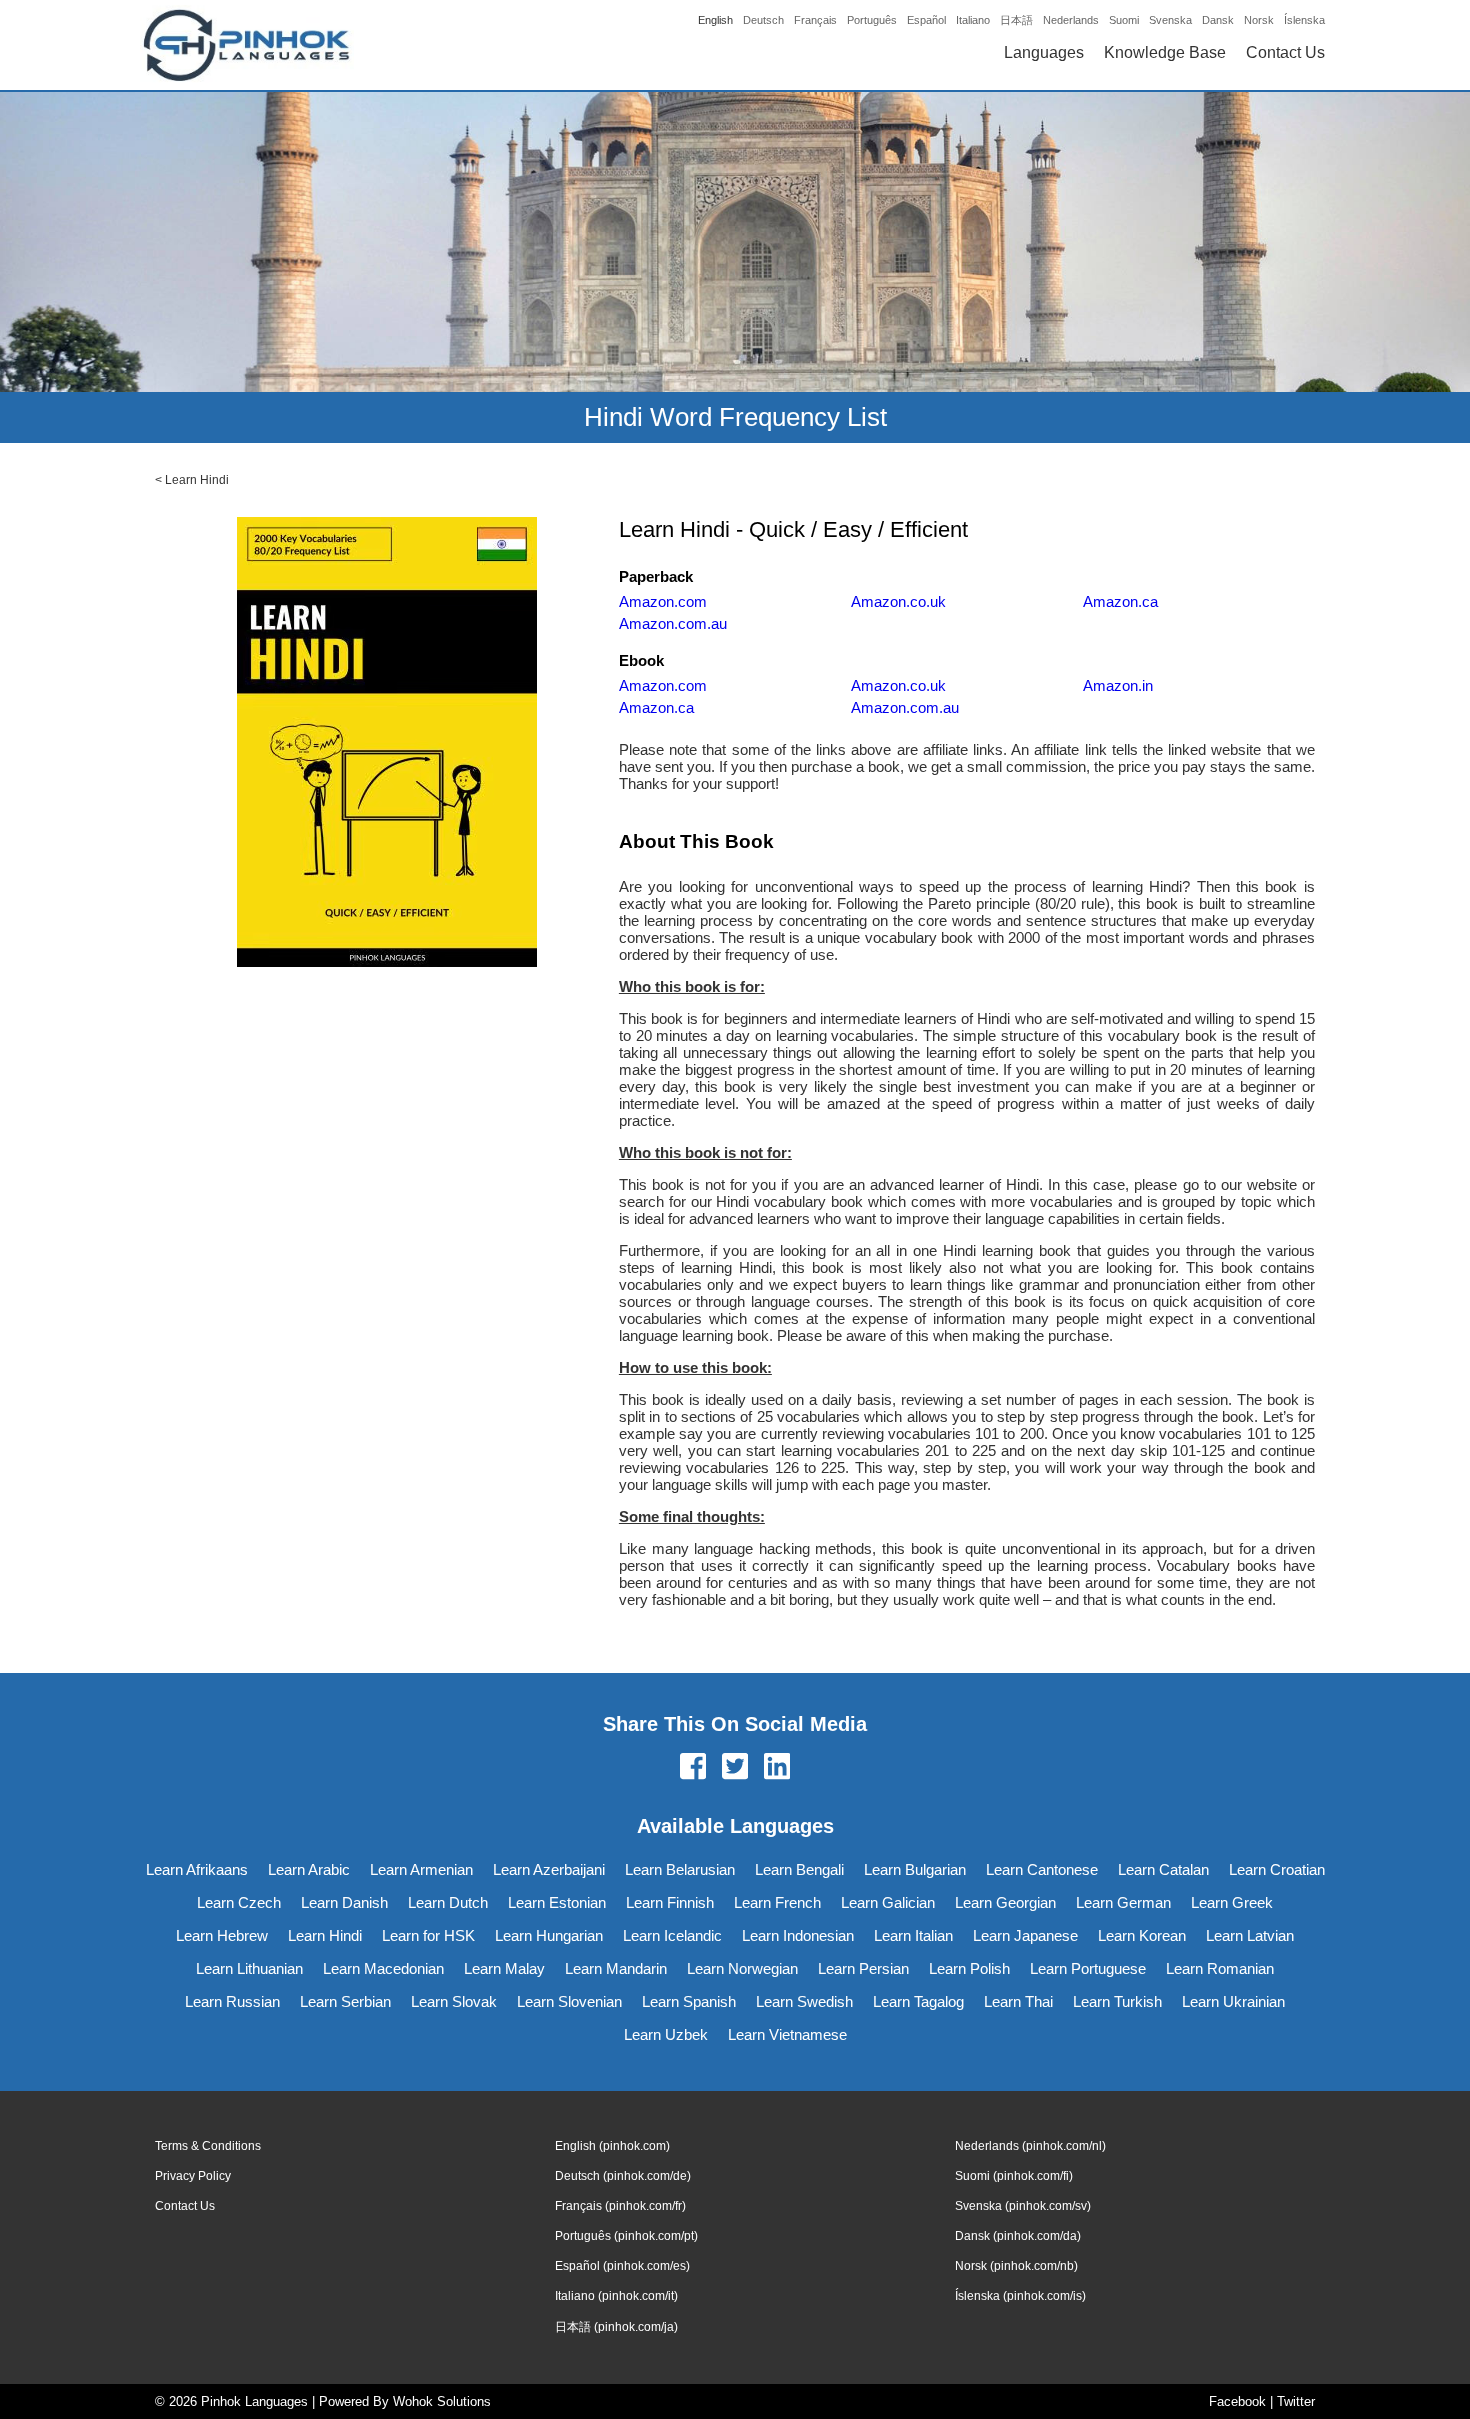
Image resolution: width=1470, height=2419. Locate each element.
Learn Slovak (454, 2001)
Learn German (1123, 1902)
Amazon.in (1118, 685)
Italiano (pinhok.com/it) (616, 2296)
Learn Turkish (1117, 2001)
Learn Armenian (421, 1869)
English (715, 20)
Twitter (1296, 2401)
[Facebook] (693, 1768)
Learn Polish (969, 1968)
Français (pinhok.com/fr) (620, 2206)
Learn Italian (913, 1935)
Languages (1044, 52)
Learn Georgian (1005, 1902)
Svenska (1170, 20)
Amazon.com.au (673, 623)
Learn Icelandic (672, 1935)
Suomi (1124, 20)
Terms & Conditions (208, 2146)
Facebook (1237, 2401)
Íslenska (1304, 20)
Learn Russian (232, 2001)
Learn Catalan (1163, 1869)
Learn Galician (888, 1902)
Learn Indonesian (798, 1935)
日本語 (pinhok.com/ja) (616, 2327)
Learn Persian (863, 1968)
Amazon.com (663, 601)
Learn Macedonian (383, 1968)
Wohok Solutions (442, 2401)
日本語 (1016, 20)
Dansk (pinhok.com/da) (1018, 2236)
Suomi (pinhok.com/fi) (1014, 2176)
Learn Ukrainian (1233, 2001)
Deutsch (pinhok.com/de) (623, 2176)
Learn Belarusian (680, 1869)
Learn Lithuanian (249, 1968)
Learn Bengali (799, 1869)
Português (872, 20)
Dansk (1218, 20)
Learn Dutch (448, 1902)
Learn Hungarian (549, 1935)
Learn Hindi (197, 480)
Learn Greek (1232, 1902)
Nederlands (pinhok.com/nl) (1030, 2146)
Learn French (777, 1902)
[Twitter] (735, 1768)
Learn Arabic (309, 1869)
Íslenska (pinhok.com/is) (1020, 2296)
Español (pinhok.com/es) (622, 2266)
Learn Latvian (1250, 1935)
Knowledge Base (1165, 52)
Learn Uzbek (666, 2034)
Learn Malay (504, 1968)
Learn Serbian (345, 2001)
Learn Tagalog (918, 2001)
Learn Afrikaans (197, 1869)
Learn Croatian (1277, 1869)
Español (926, 20)
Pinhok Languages (254, 2401)
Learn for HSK (428, 1935)
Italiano (973, 20)
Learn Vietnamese (787, 2034)
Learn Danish (344, 1902)
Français (815, 20)
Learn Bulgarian (915, 1869)
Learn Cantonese (1042, 1869)
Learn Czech (239, 1902)
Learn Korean (1142, 1935)
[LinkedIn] (777, 1768)
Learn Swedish (804, 2001)
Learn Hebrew (222, 1935)
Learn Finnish (670, 1902)
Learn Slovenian (569, 2001)
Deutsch (763, 20)
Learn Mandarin (616, 1968)
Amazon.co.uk (898, 601)
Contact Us (1285, 52)
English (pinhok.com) (612, 2146)
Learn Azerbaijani (549, 1869)
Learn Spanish (689, 2001)
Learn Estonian (557, 1902)
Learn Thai (1018, 2001)
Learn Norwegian (742, 1968)
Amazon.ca (1120, 601)
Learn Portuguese (1088, 1968)
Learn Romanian (1220, 1968)
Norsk (1259, 20)
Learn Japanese (1025, 1935)
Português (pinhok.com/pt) (626, 2236)
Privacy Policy (193, 2176)
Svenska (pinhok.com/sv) (1023, 2206)
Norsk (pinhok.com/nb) (1016, 2266)
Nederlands (1071, 20)
